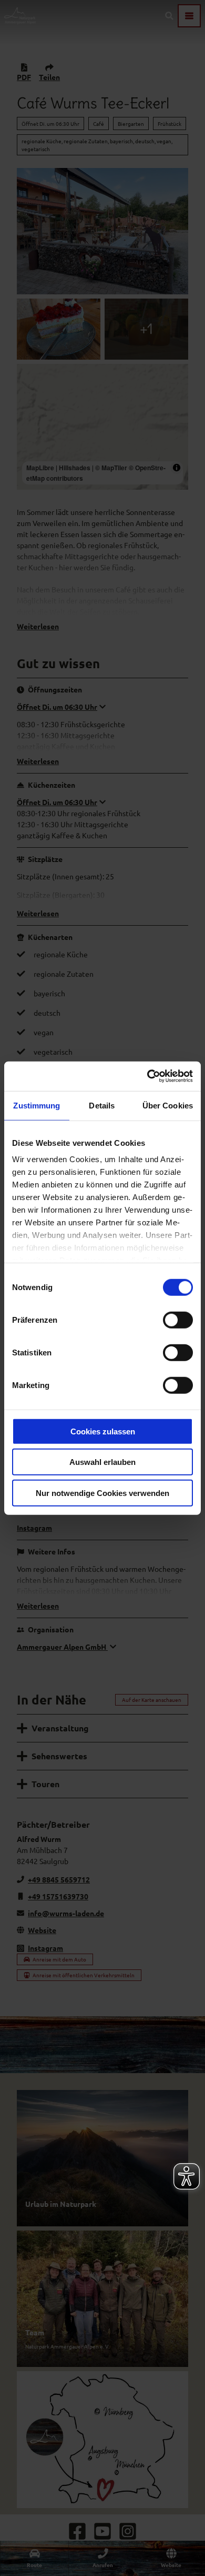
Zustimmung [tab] (37, 1105)
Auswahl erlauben (102, 1462)
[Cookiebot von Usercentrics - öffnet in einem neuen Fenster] (147, 1076)
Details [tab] (102, 1105)
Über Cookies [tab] (168, 1105)
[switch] (178, 1320)
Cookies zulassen (103, 1431)
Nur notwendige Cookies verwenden (102, 1493)
